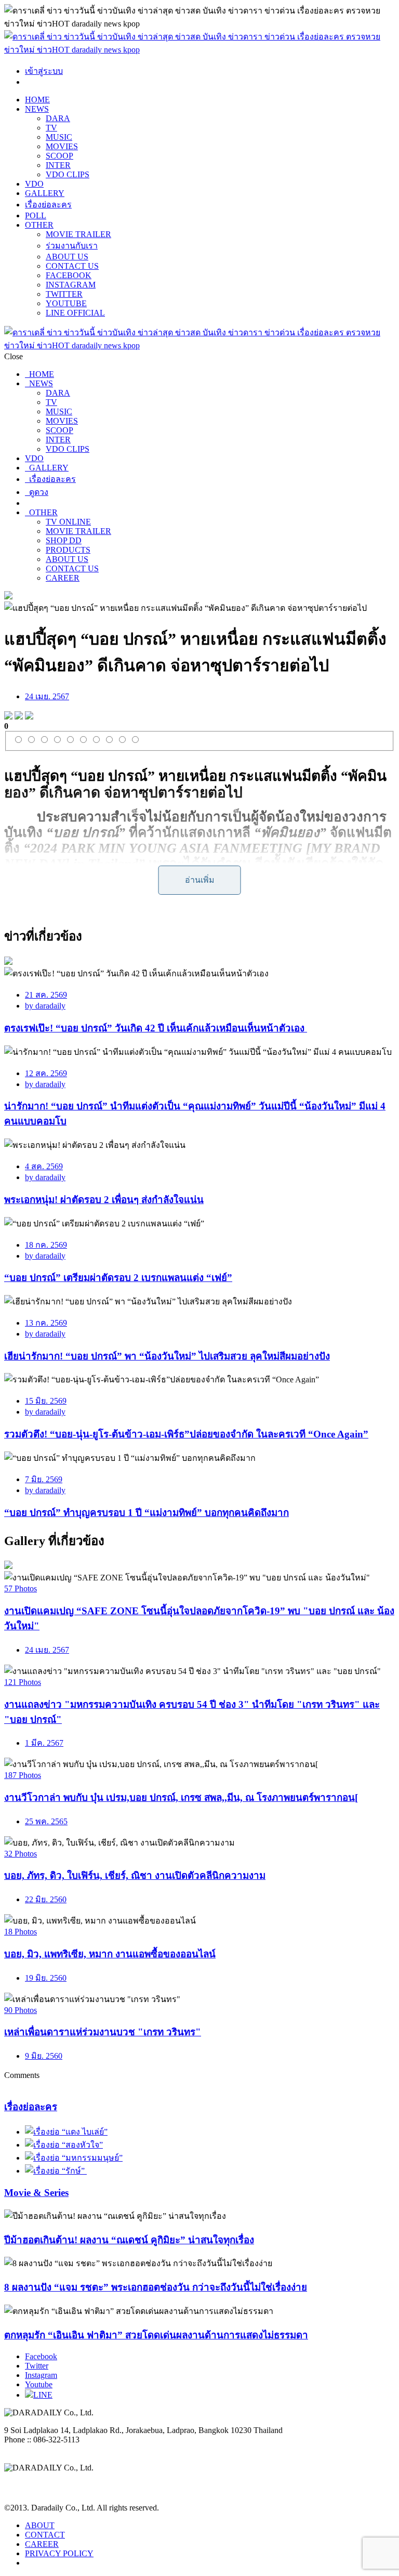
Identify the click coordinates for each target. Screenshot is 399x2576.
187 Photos (23, 1775)
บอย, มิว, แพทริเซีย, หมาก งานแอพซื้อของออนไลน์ (110, 1954)
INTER (58, 165)
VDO (34, 184)
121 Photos (23, 1682)
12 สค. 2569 (46, 1073)
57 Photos (21, 1588)
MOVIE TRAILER (78, 234)
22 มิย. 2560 (46, 1899)
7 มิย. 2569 (44, 1479)
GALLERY (45, 193)
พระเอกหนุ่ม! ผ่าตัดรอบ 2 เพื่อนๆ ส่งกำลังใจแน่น (104, 1200)
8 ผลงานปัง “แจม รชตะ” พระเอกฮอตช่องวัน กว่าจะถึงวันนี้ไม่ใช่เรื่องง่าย (156, 2287)
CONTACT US (72, 266)
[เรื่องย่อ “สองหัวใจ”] (64, 2145)
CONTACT (45, 2535)
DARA (58, 118)
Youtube (39, 2384)
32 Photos (21, 1854)
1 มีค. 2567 (44, 1743)
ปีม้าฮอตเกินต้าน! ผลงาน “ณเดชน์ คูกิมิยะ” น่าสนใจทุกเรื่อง (129, 2240)
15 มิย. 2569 (46, 1401)
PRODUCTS (68, 550)
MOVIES (62, 146)
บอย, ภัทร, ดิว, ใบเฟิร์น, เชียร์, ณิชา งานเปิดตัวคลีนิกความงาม (135, 1875)
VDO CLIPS (68, 174)
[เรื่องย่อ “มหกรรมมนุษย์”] (74, 2158)
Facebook (41, 2356)
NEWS (37, 109)
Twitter (37, 2366)
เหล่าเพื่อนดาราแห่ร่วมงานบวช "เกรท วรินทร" (103, 2032)
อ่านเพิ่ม (200, 880)
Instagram (41, 2375)
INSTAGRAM (71, 285)
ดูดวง (37, 492)
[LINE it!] (29, 717)
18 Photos (21, 1932)
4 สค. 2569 (44, 1166)
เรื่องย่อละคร (48, 205)
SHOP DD (64, 540)
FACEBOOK (69, 275)
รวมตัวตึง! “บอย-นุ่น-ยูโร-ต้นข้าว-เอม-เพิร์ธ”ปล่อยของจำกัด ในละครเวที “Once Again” (186, 1434)
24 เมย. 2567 (47, 696)
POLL (36, 215)
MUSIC (59, 137)
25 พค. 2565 (46, 1821)
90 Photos (21, 2010)
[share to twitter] (19, 717)
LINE (43, 2395)
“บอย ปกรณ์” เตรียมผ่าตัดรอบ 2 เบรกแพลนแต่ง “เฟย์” (118, 1278)
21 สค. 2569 (46, 995)
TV (51, 128)
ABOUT (40, 2525)
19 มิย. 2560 (46, 1978)
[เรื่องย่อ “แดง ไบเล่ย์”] (66, 2132)
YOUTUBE (66, 303)
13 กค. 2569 (46, 1323)
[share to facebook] (8, 717)
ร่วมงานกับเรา (72, 246)
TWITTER (64, 294)
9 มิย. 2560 (44, 2056)
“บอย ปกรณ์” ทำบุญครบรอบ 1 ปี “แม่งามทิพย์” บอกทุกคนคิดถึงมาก (147, 1513)
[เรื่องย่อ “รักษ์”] (56, 2171)
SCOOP (59, 156)
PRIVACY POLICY (59, 2553)
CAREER (63, 578)
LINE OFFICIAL (75, 313)
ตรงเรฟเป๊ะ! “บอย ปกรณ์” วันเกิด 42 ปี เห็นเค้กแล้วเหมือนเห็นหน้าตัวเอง (156, 1028)
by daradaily (45, 1006)
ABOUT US (67, 257)
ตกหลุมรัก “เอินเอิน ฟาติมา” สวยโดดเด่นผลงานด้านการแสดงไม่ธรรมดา (156, 2335)
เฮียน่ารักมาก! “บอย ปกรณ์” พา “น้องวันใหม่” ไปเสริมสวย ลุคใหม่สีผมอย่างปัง (167, 1356)
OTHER (39, 225)
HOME (37, 100)
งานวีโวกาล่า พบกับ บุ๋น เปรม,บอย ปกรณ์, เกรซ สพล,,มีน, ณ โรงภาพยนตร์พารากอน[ (181, 1797)
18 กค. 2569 (46, 1245)
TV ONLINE (68, 522)
